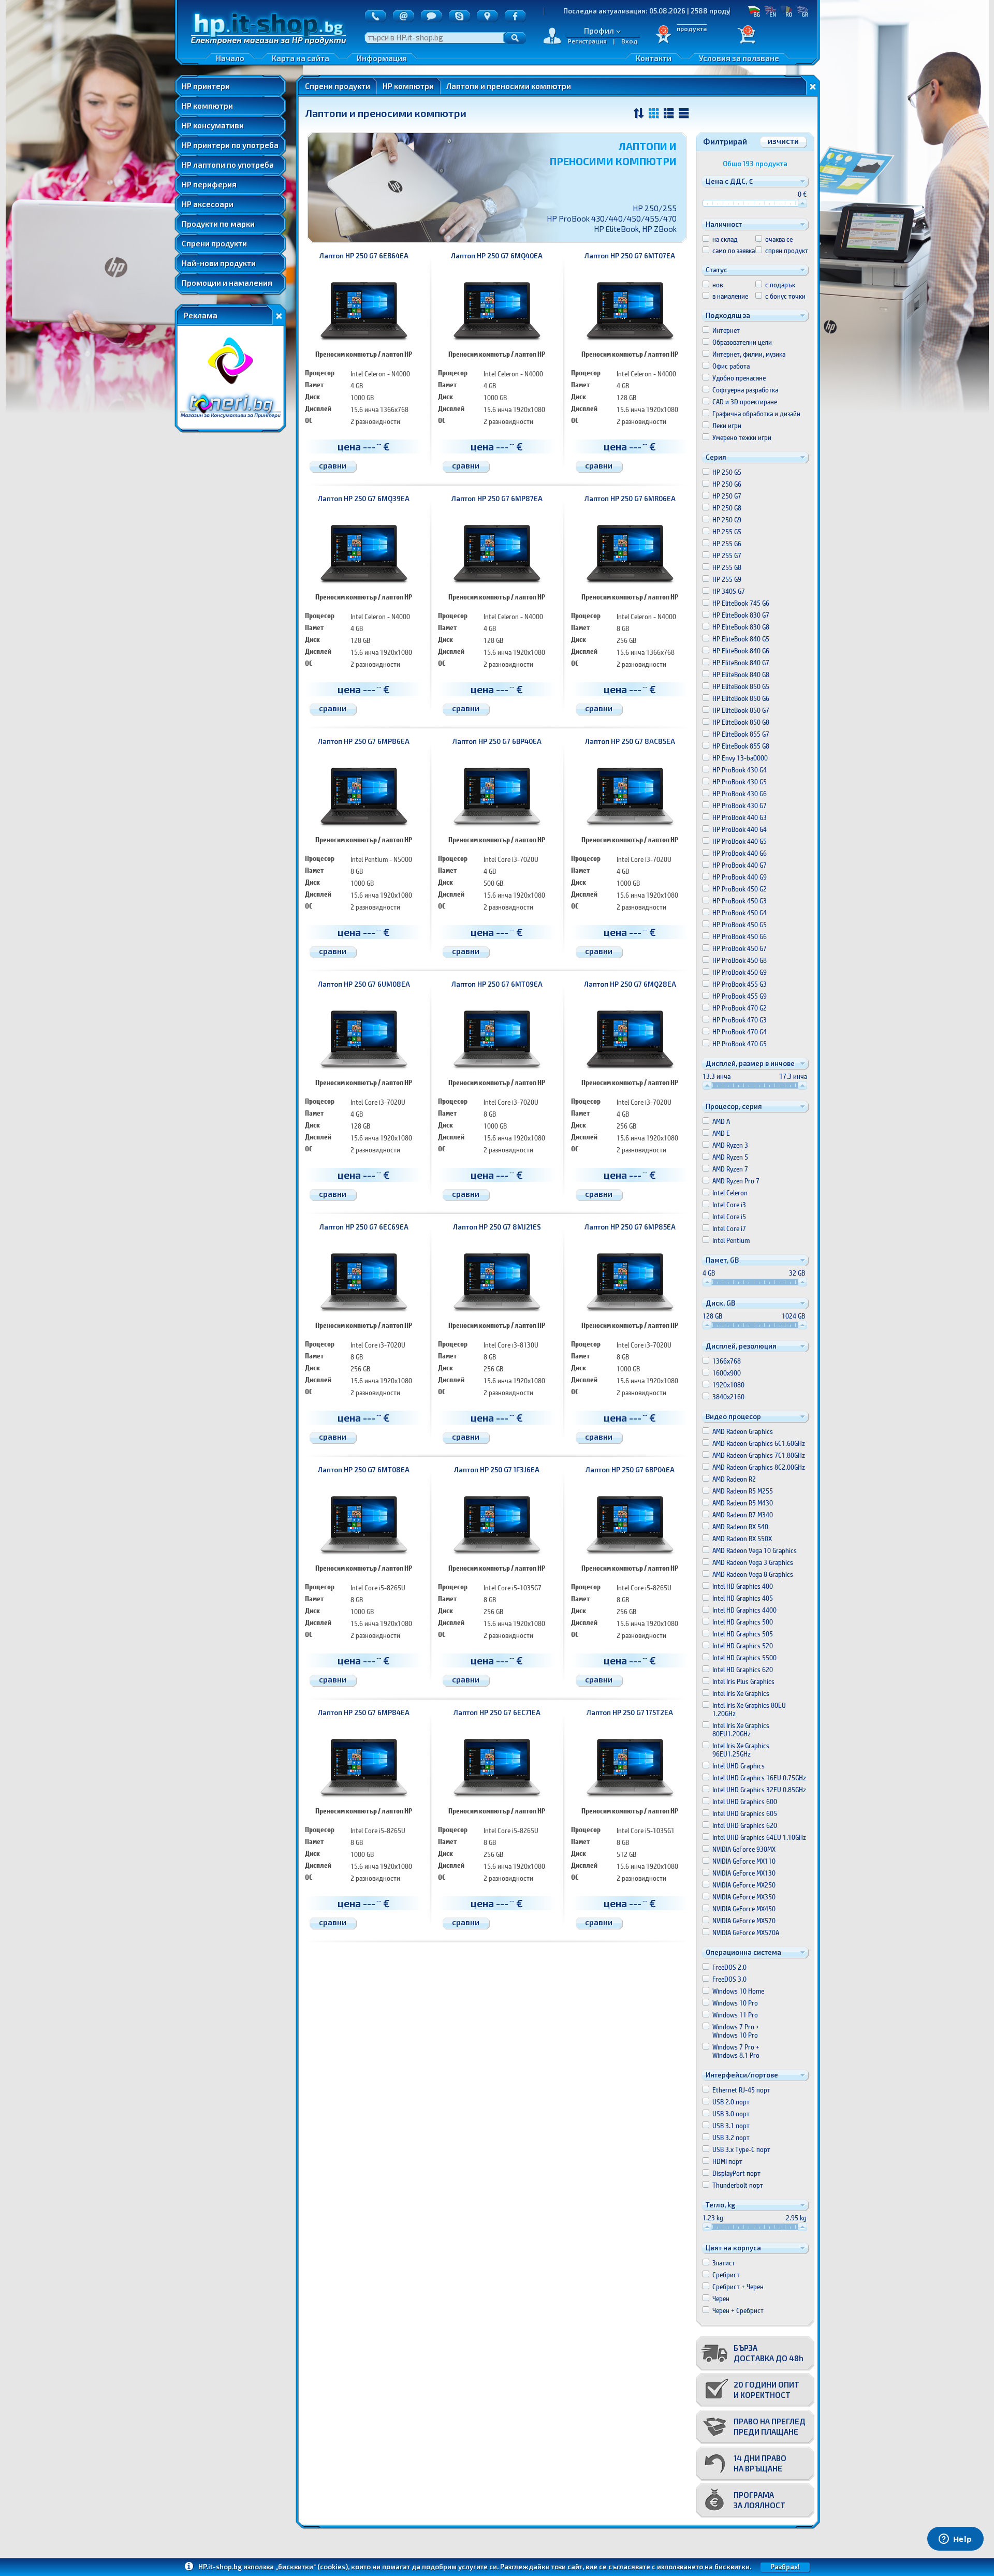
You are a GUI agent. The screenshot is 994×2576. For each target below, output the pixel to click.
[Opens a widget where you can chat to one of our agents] (955, 2540)
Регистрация (587, 41)
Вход (630, 41)
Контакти (654, 58)
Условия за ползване (739, 58)
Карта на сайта (301, 58)
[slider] (802, 203)
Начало (230, 58)
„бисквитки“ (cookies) (312, 2567)
